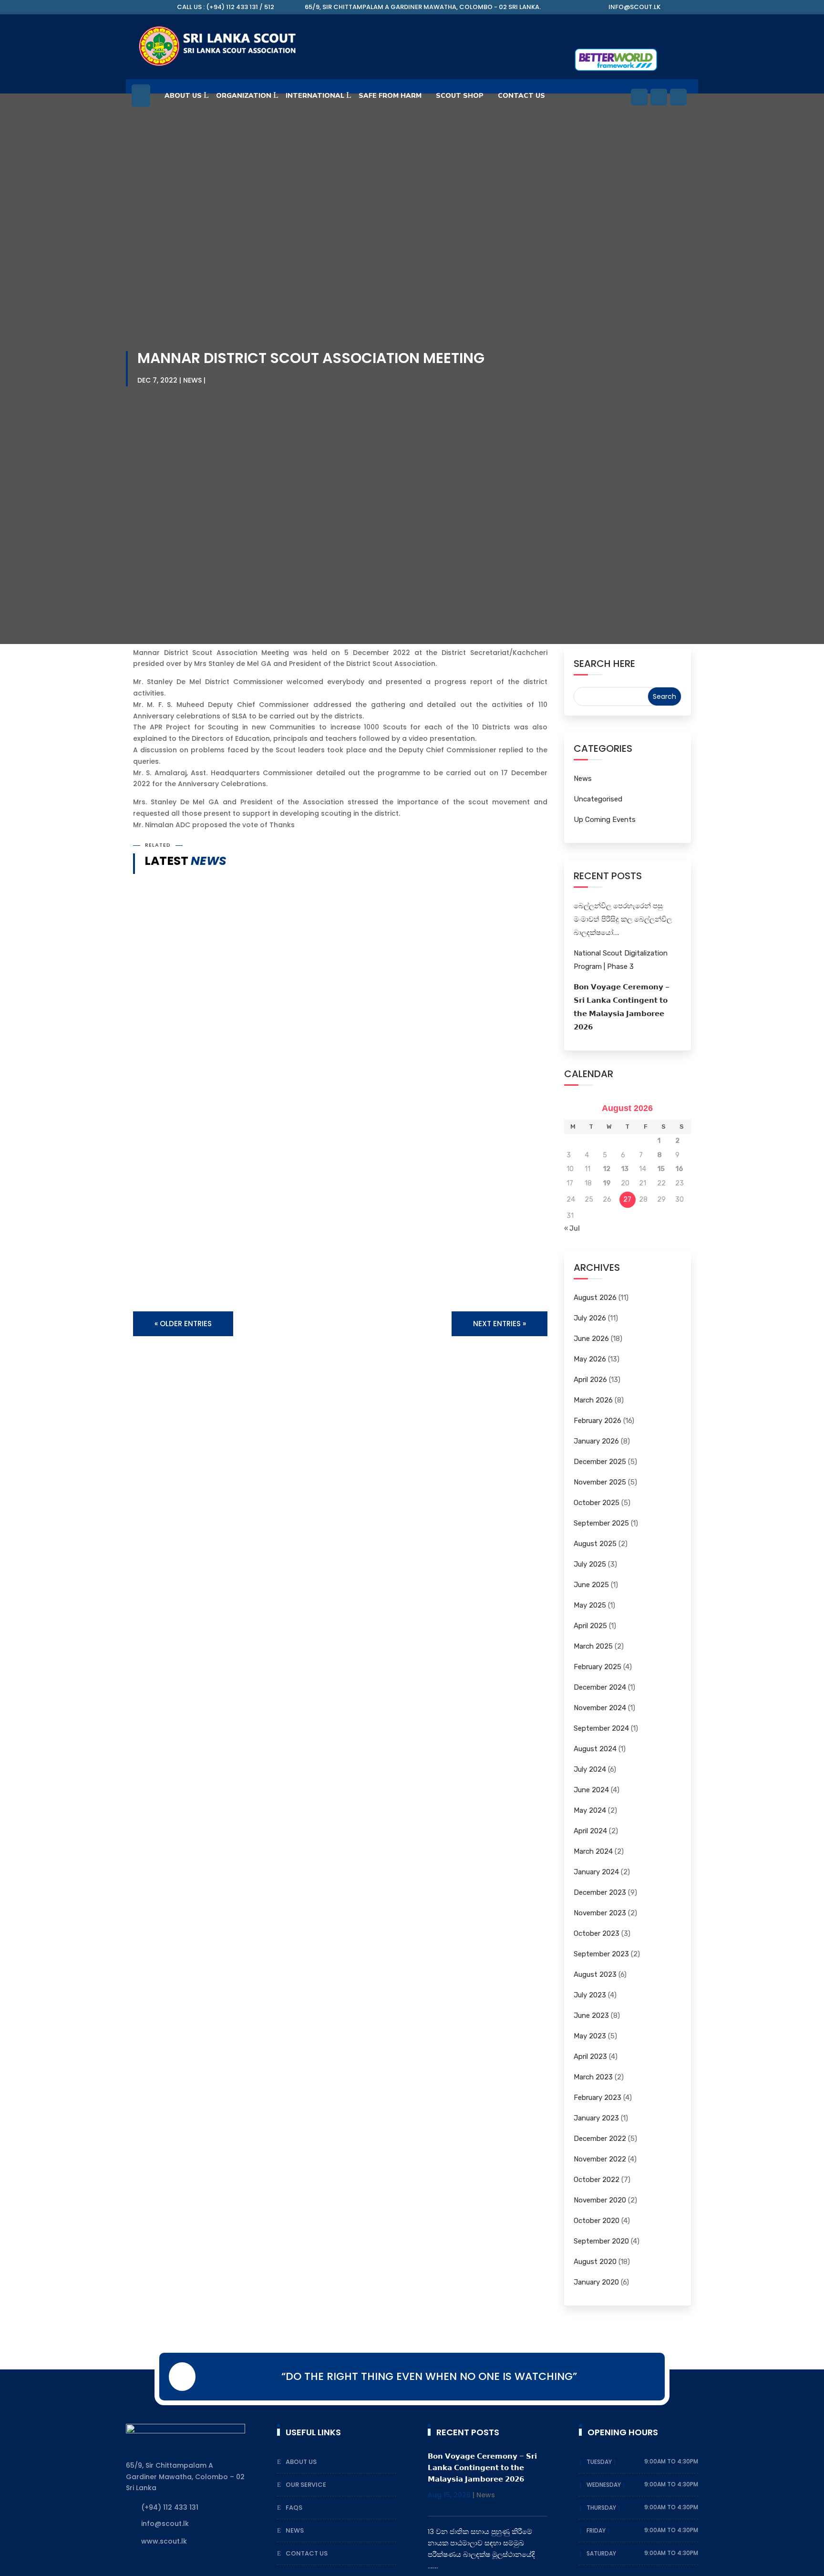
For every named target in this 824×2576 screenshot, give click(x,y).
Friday (597, 2530)
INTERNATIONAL (315, 96)
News (192, 380)
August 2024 (595, 1749)
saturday (601, 2553)
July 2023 (590, 1995)
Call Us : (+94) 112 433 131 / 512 (226, 7)
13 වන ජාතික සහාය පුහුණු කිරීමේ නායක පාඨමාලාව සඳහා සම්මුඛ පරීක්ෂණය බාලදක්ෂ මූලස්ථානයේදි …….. (338, 1250)
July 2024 (590, 1769)
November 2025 (600, 1482)
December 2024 (600, 1687)
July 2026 (590, 1318)
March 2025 (593, 1646)
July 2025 (590, 1564)
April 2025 (590, 1626)
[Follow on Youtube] (659, 97)
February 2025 (597, 1667)
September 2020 (601, 2241)
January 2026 (596, 1441)
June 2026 (591, 1339)
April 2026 (590, 1380)
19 (607, 1183)
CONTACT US (521, 96)
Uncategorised (598, 799)
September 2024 (601, 1728)
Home (141, 100)
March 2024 (593, 1851)
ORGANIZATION (244, 96)
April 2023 (590, 2057)
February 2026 (597, 1421)
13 (625, 1169)
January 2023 (596, 2118)
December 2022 (600, 2139)
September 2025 (601, 1523)
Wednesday (604, 2485)
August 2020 (595, 2262)
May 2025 (590, 1605)
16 (679, 1169)
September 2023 (601, 1954)
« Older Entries (183, 1324)
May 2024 (590, 1810)
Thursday (602, 2508)
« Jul (572, 1229)
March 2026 (593, 1400)
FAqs (294, 2508)
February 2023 (597, 2098)
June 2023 (591, 2015)
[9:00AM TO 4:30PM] (617, 2462)
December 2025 (600, 1462)
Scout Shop (460, 96)
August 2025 (595, 1544)
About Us (183, 96)
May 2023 (590, 2036)
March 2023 (593, 2077)
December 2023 (600, 1892)
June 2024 (591, 1790)
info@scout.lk (634, 7)
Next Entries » (500, 1324)
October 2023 (597, 1933)
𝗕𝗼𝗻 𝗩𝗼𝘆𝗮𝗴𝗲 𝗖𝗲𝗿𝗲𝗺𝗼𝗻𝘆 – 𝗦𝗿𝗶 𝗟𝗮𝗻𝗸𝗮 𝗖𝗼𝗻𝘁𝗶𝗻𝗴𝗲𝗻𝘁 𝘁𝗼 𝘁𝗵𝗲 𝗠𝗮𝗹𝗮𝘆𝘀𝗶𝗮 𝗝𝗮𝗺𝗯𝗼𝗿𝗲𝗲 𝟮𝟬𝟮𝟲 (328, 1159)
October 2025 (597, 1503)
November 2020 (600, 2200)
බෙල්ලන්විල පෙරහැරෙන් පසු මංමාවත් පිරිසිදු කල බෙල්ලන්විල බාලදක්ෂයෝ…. (623, 919)
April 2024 (590, 1831)
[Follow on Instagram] (678, 97)
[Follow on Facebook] (639, 97)
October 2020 (597, 2221)
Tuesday (600, 2462)
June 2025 (591, 1585)
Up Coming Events (605, 820)
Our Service (306, 2485)
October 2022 (597, 2180)
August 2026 (595, 1298)
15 (661, 1169)
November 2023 (600, 1913)
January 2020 (596, 2282)
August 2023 (595, 1974)
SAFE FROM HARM (390, 96)
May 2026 (590, 1359)
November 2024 (600, 1708)
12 (607, 1169)
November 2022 (600, 2159)
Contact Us (307, 2553)
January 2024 (596, 1872)
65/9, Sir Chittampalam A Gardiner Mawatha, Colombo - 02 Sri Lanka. (423, 7)
